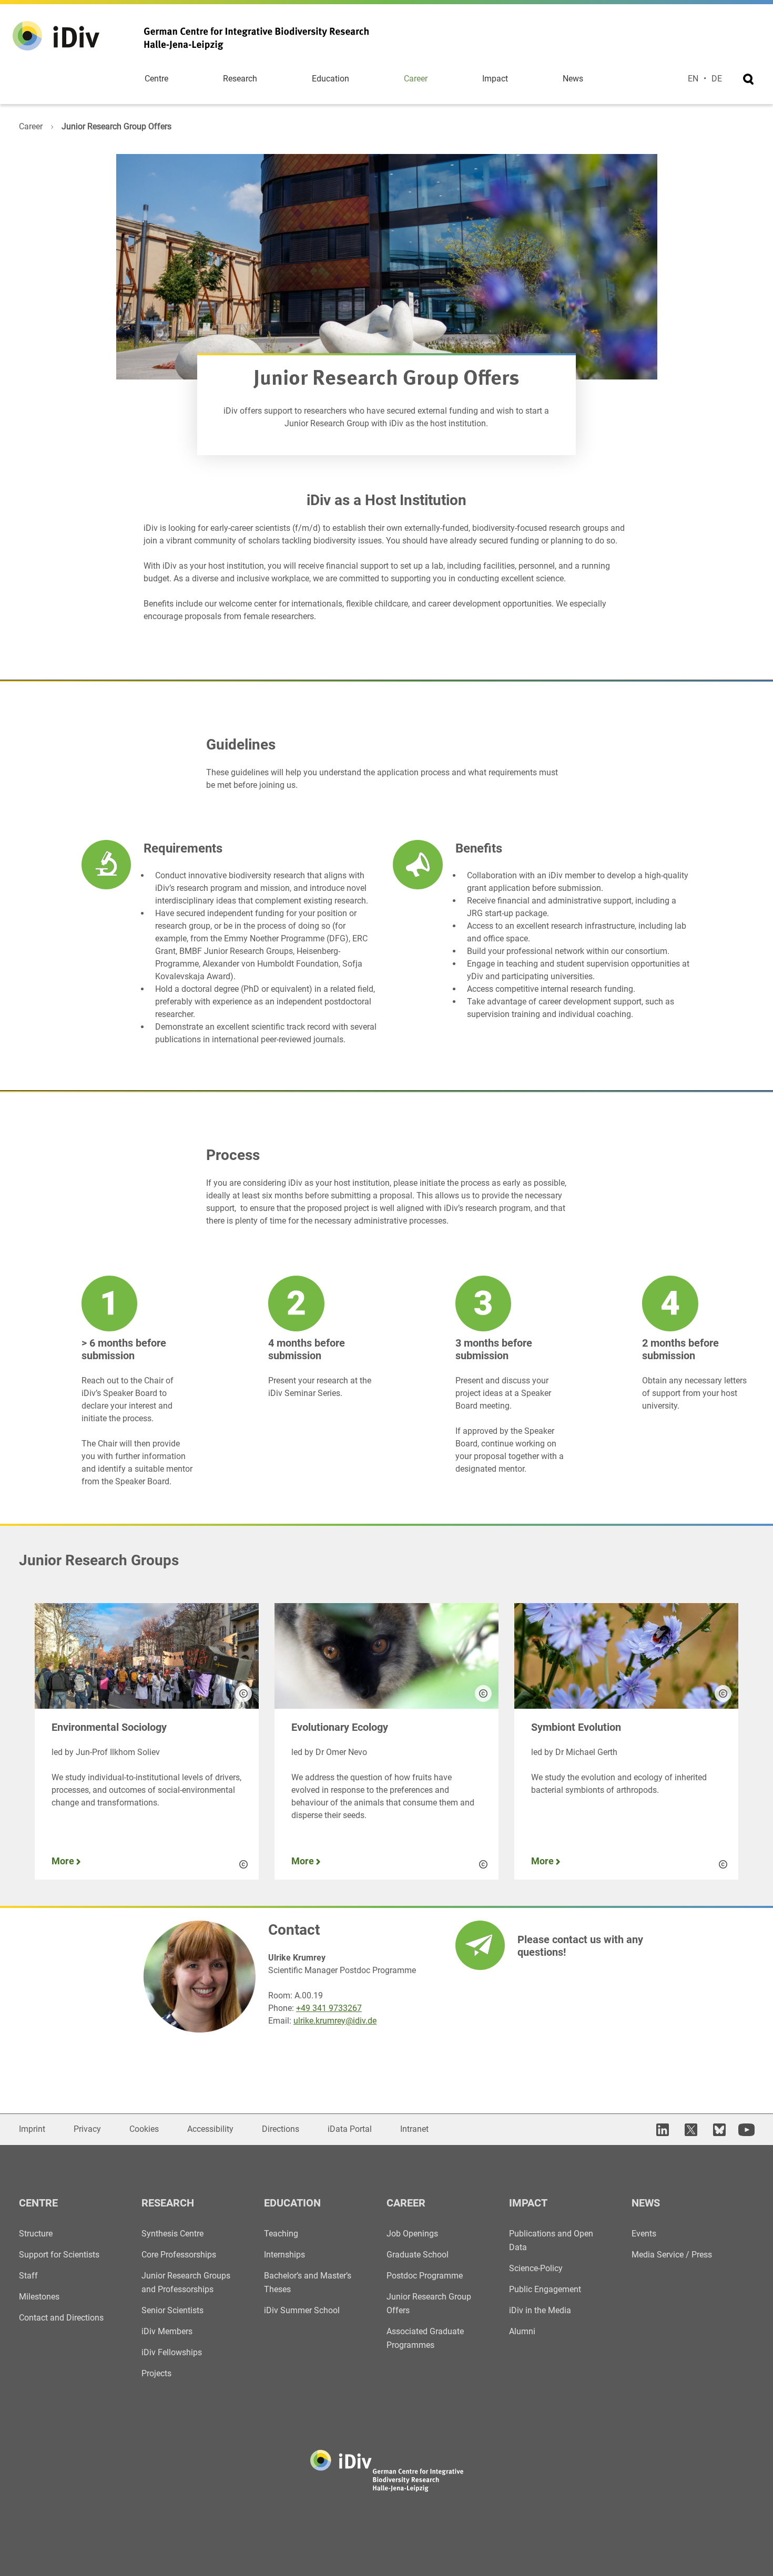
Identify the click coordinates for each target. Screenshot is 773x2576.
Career (416, 79)
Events (644, 2234)
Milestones (39, 2297)
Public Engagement (545, 2289)
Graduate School (418, 2255)
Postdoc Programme (425, 2276)
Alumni (522, 2331)
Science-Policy (536, 2268)
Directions (281, 2129)
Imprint (32, 2129)
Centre (156, 79)
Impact (495, 79)
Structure (36, 2234)
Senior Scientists (172, 2310)
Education (330, 79)
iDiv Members (167, 2331)
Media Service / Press (672, 2255)
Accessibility (210, 2129)
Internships (284, 2255)
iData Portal (350, 2129)
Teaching (281, 2234)
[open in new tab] (661, 2129)
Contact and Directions (61, 2318)
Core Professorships (179, 2255)
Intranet (414, 2129)
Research (240, 79)
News (573, 79)
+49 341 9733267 (329, 2008)
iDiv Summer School (302, 2310)
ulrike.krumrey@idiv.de (335, 2021)
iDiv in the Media (540, 2310)
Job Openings (412, 2234)
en (693, 79)
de (717, 79)
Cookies (144, 2129)
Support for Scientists (59, 2255)
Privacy (87, 2129)
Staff (28, 2276)
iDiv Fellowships (172, 2352)
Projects (156, 2373)
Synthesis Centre (172, 2234)
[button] (243, 1694)
